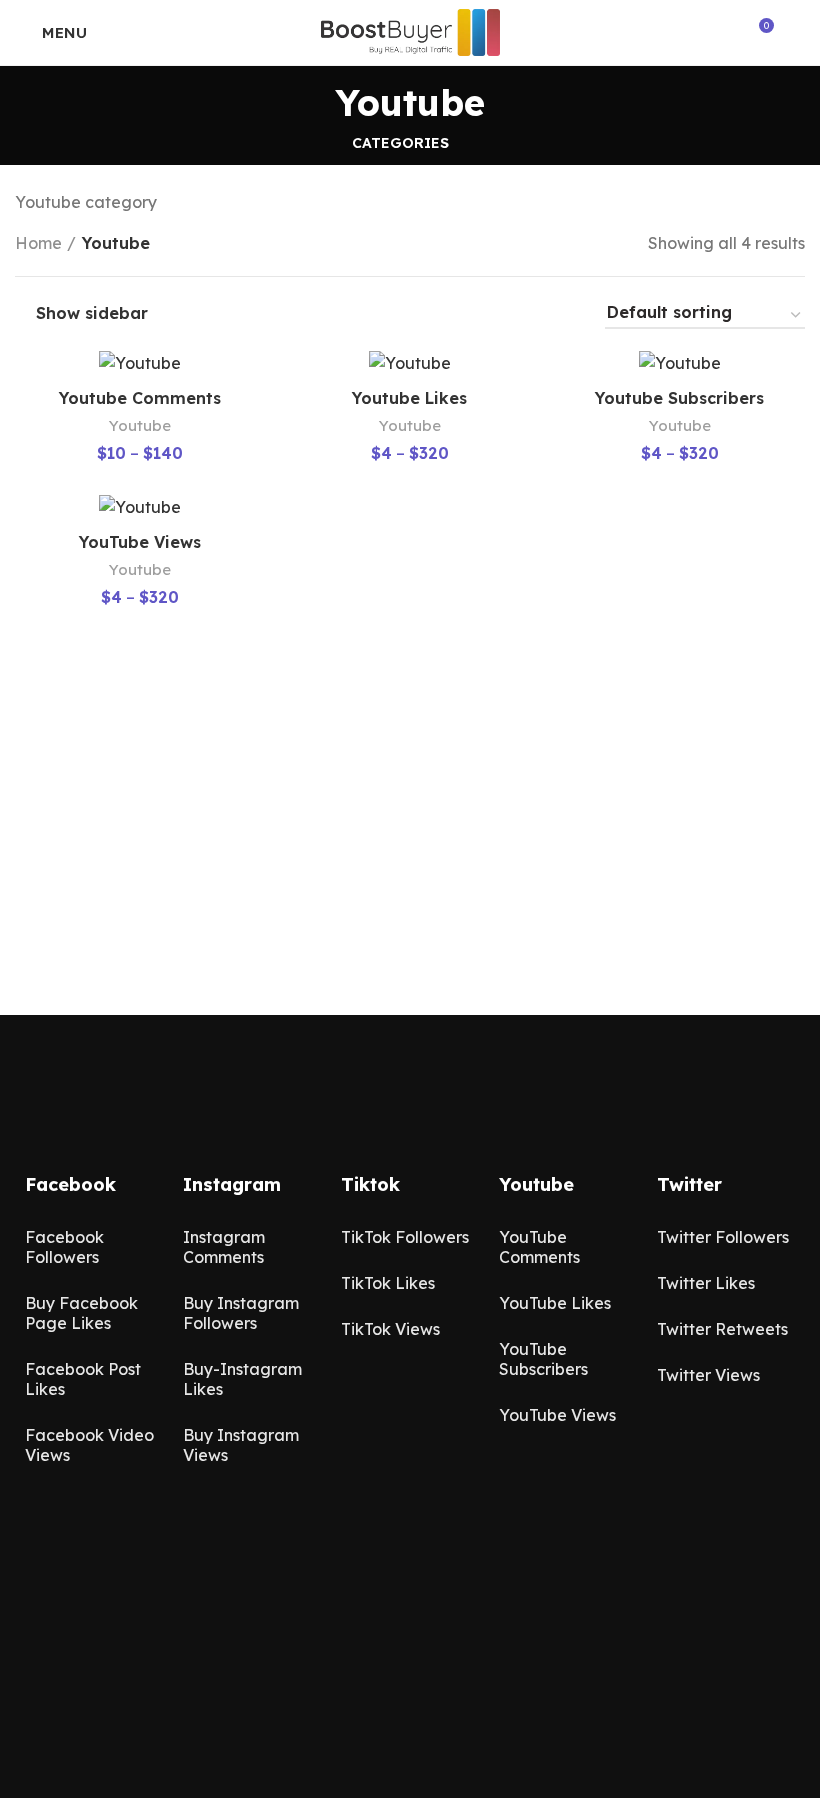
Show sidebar (92, 313)
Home (38, 243)
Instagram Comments (224, 1247)
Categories (400, 143)
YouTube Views (140, 542)
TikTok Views (390, 1329)
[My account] (797, 33)
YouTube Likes (555, 1303)
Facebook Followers (64, 1247)
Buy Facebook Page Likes (81, 1313)
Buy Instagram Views (241, 1445)
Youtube (140, 425)
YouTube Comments (539, 1247)
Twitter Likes (706, 1283)
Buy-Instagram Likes (242, 1379)
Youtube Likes (409, 398)
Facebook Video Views (89, 1445)
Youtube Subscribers (679, 398)
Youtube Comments (140, 398)
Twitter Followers (723, 1237)
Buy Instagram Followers (241, 1313)
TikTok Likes (388, 1283)
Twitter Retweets (722, 1329)
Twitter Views (708, 1375)
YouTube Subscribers (543, 1359)
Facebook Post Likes (83, 1379)
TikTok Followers (405, 1237)
